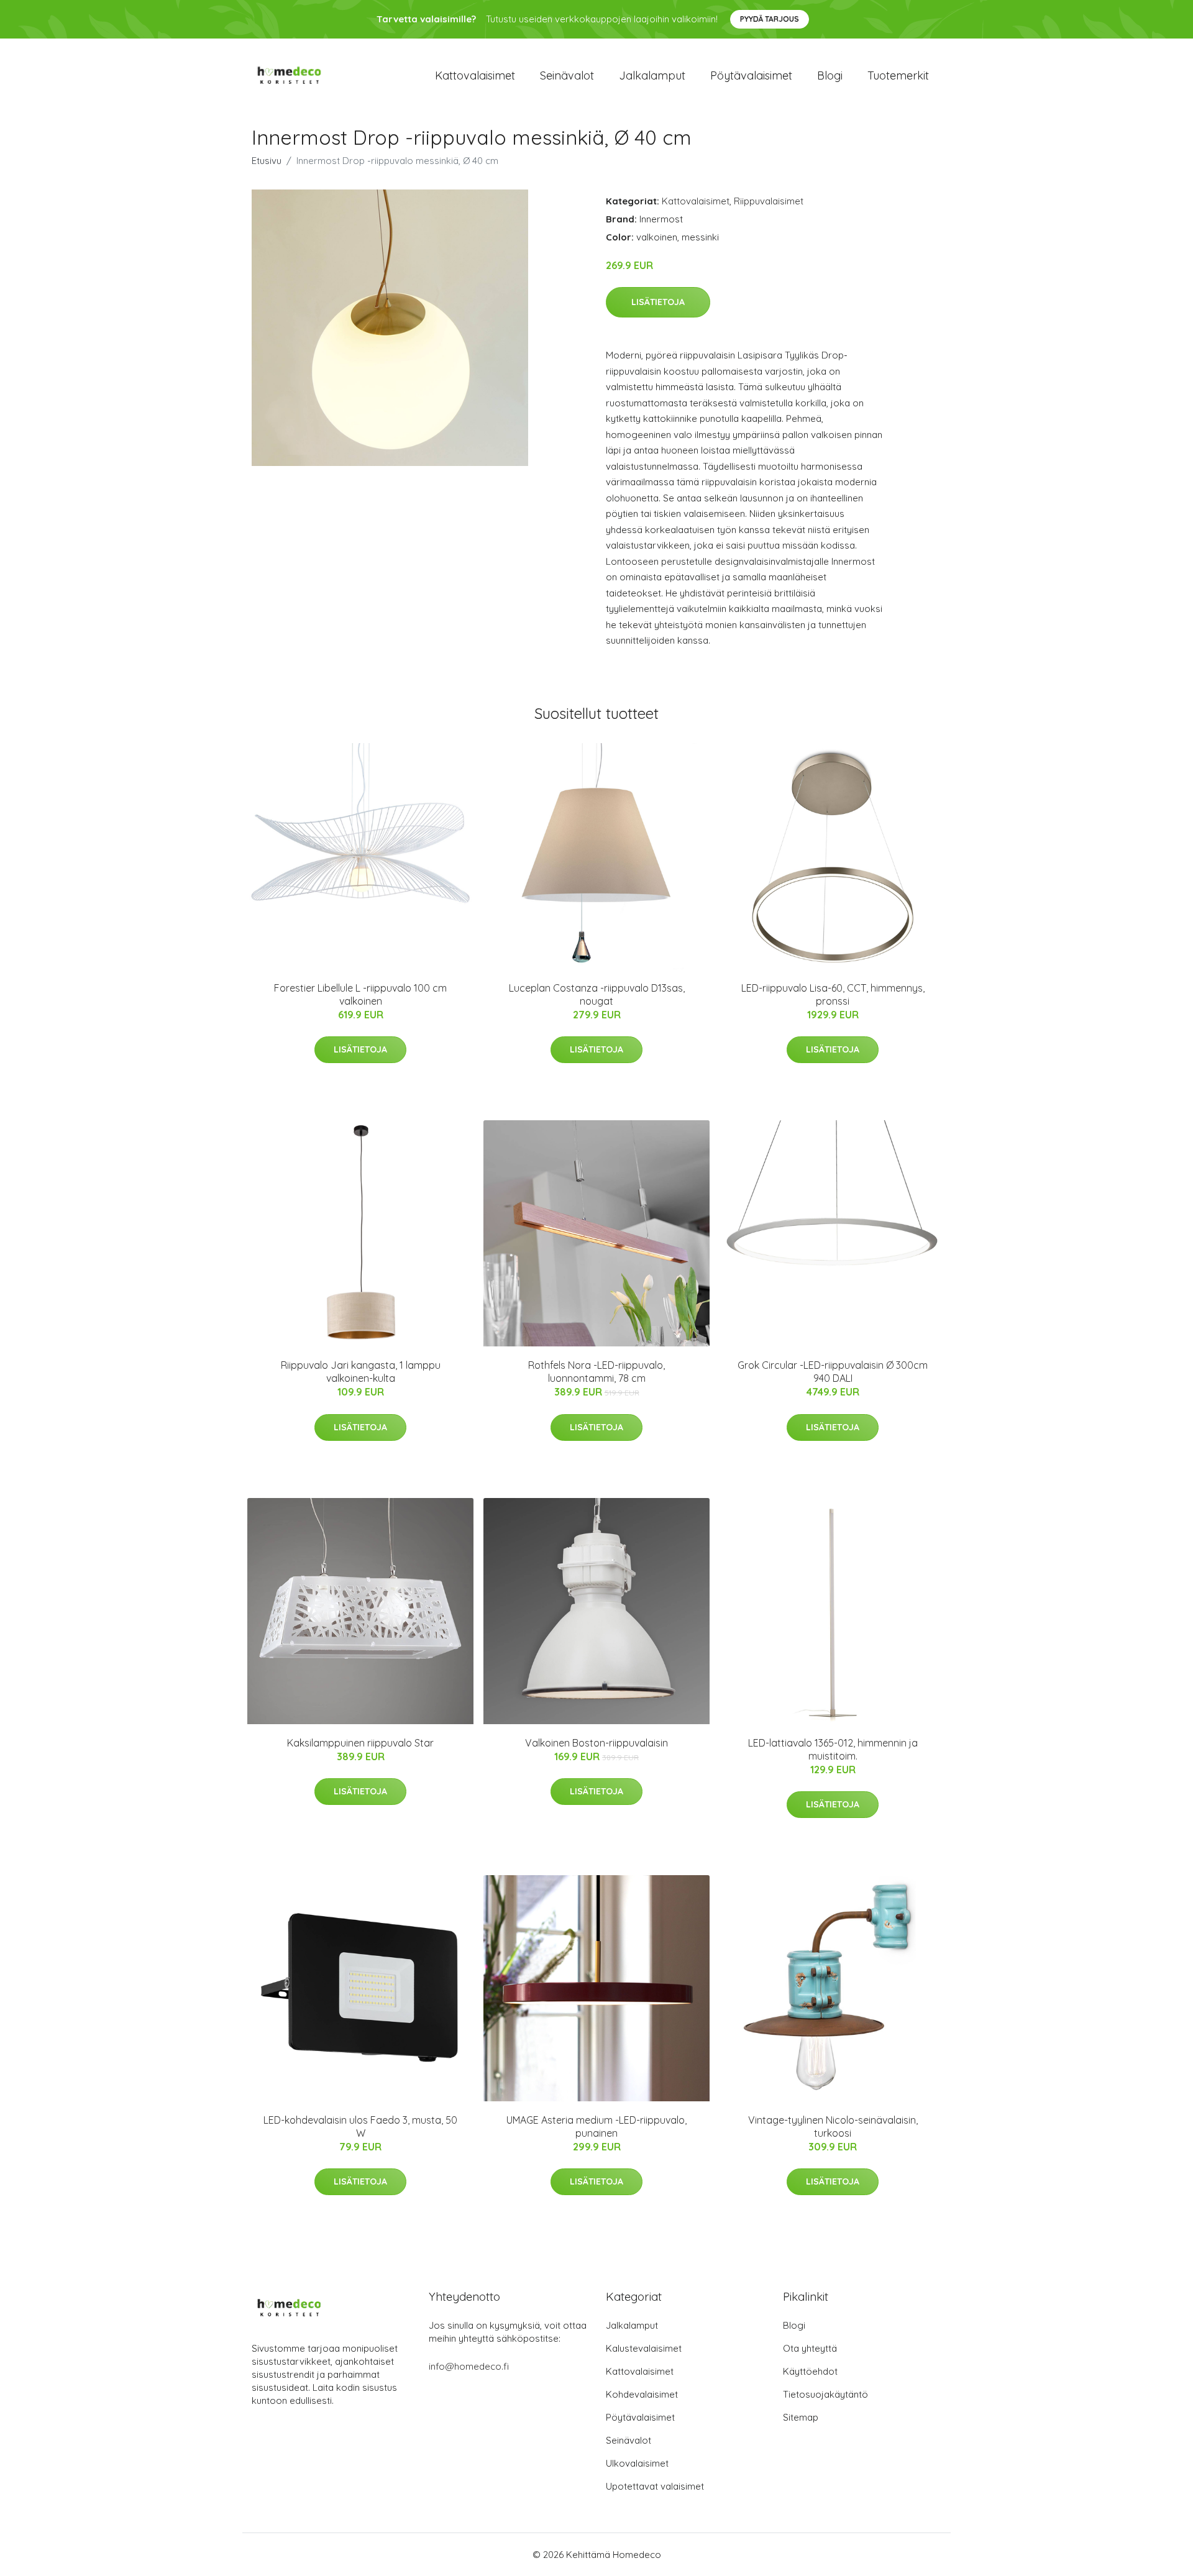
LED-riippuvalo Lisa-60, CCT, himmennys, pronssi (833, 994)
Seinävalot (567, 75)
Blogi (830, 75)
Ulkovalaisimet (637, 2463)
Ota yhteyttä (810, 2348)
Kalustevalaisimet (644, 2348)
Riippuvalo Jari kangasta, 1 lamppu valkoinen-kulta (361, 1372)
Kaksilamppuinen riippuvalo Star (360, 1743)
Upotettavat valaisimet (655, 2486)
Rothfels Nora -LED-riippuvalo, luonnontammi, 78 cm (596, 1372)
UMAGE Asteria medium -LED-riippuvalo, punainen (596, 2126)
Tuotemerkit (898, 75)
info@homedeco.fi (469, 2366)
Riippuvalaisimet (769, 201)
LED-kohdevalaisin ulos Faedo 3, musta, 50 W (360, 2126)
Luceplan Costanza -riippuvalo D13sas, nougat (597, 994)
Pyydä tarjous (770, 19)
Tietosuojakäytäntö (825, 2394)
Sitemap (801, 2417)
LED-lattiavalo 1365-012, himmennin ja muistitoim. (833, 1749)
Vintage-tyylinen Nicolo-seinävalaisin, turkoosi (833, 2126)
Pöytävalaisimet (751, 75)
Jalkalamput (652, 75)
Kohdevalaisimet (642, 2394)
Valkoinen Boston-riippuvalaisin (596, 1743)
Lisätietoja (658, 302)
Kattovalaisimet (475, 75)
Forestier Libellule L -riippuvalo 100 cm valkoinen (360, 994)
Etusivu (267, 161)
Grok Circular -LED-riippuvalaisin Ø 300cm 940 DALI (833, 1372)
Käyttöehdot (810, 2371)
